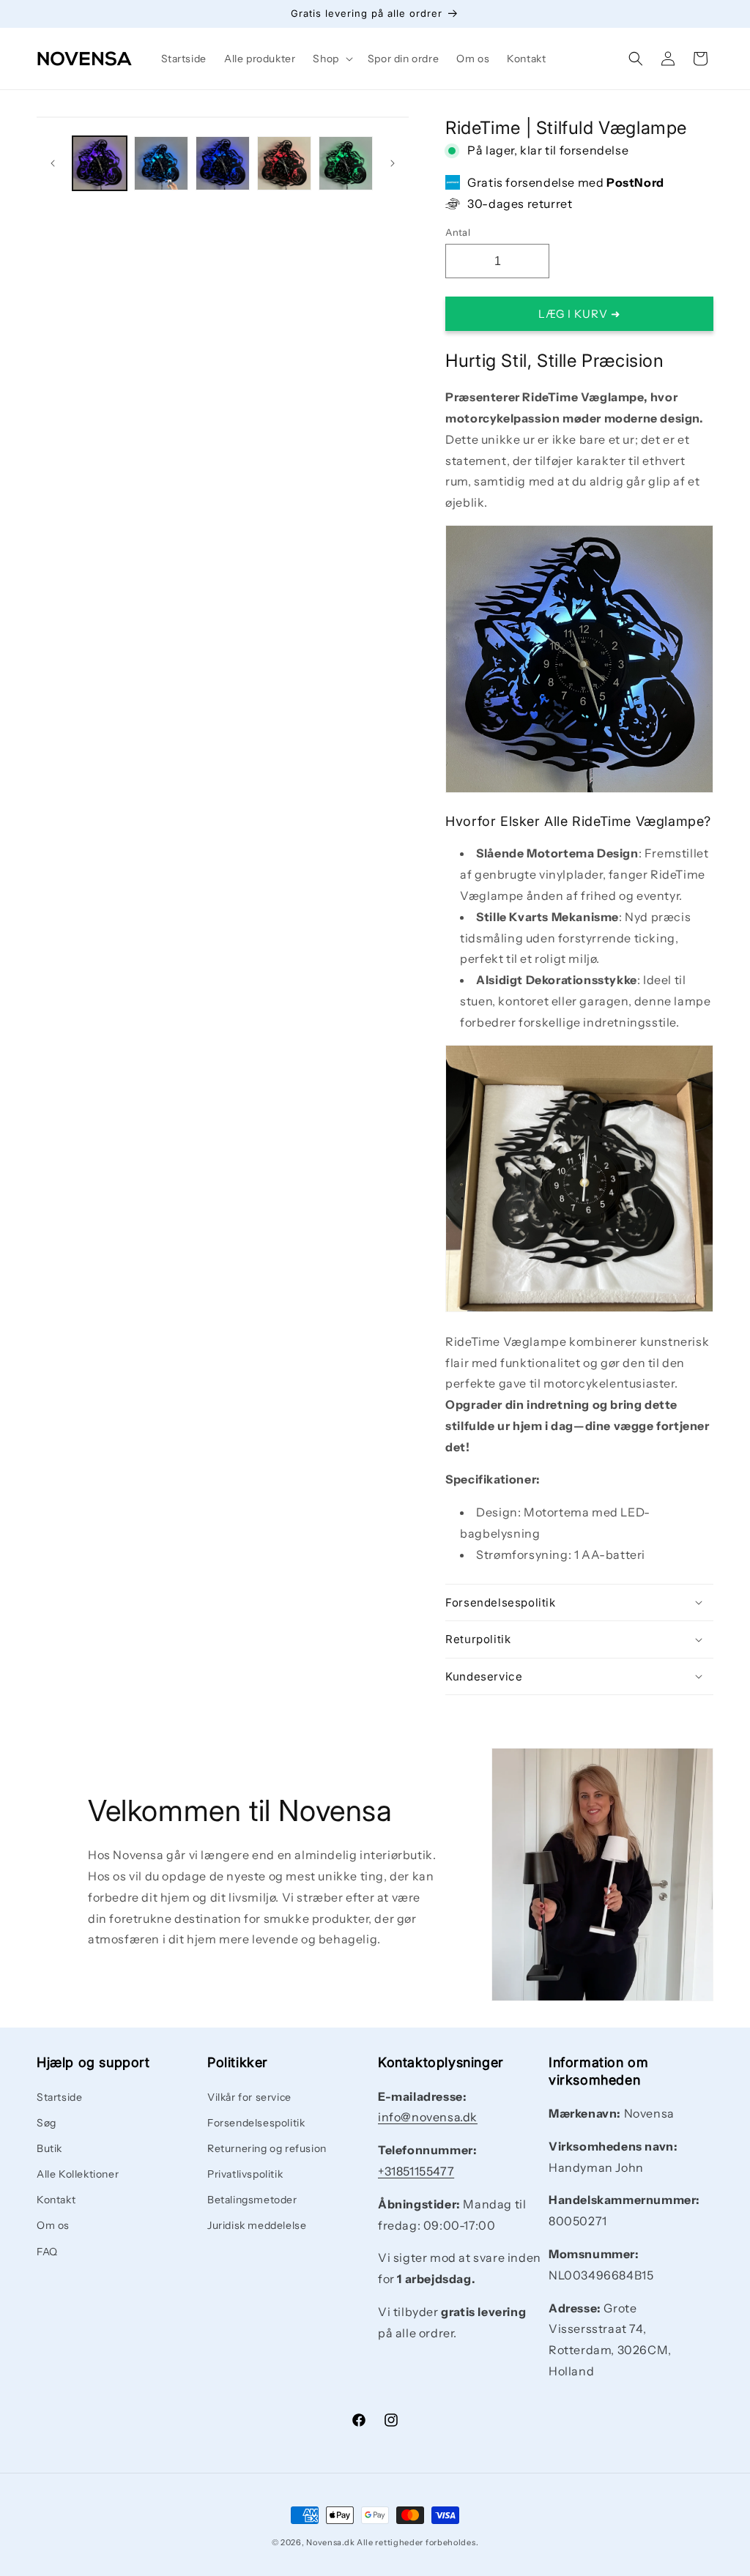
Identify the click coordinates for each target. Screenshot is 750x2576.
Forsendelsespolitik (256, 2123)
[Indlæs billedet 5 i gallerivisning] (346, 163)
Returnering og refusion (267, 2148)
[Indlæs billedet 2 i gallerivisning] (161, 163)
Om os (53, 2225)
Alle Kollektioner (78, 2174)
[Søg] (636, 59)
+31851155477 (416, 2171)
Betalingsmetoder (252, 2200)
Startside (59, 2097)
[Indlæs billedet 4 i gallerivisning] (284, 163)
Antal (458, 232)
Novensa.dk (330, 2542)
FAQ (47, 2252)
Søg (47, 2123)
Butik (49, 2148)
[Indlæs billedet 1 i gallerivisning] (100, 163)
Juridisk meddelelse (257, 2225)
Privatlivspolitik (245, 2174)
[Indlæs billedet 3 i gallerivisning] (223, 163)
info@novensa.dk (428, 2117)
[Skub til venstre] (53, 163)
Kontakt (56, 2200)
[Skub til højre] (393, 163)
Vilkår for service (249, 2097)
